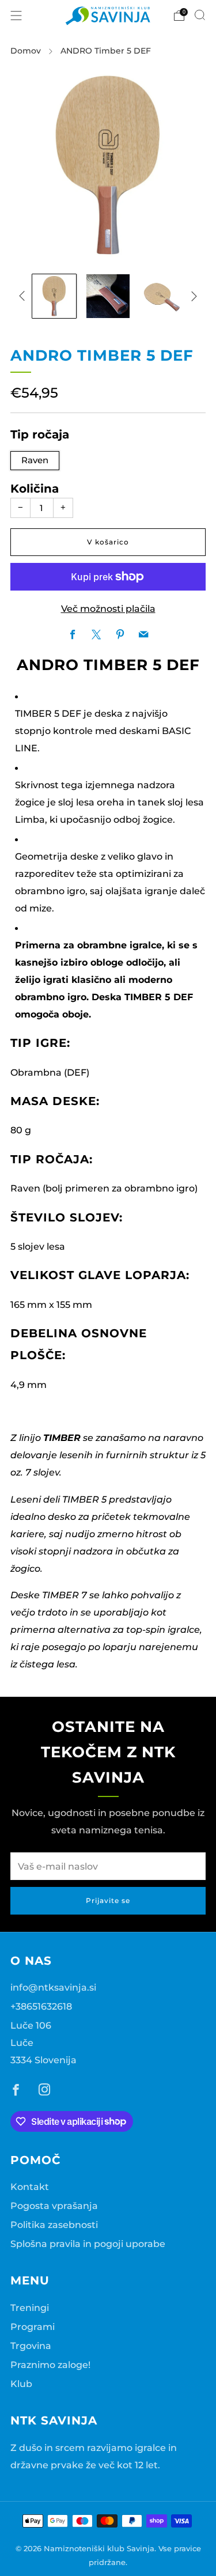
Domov (26, 51)
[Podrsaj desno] (192, 296)
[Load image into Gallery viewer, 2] (108, 296)
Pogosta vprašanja (54, 2206)
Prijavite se (108, 1900)
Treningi (30, 2308)
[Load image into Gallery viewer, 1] (54, 296)
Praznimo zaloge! (50, 2365)
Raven (35, 460)
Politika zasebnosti (54, 2225)
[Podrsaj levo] (24, 296)
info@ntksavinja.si (53, 1987)
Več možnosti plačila (108, 608)
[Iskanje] (200, 15)
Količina (35, 489)
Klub (21, 2384)
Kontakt (30, 2187)
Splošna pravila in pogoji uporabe (88, 2244)
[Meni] (16, 16)
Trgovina (31, 2346)
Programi (33, 2327)
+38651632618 (41, 2006)
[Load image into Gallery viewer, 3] (162, 296)
